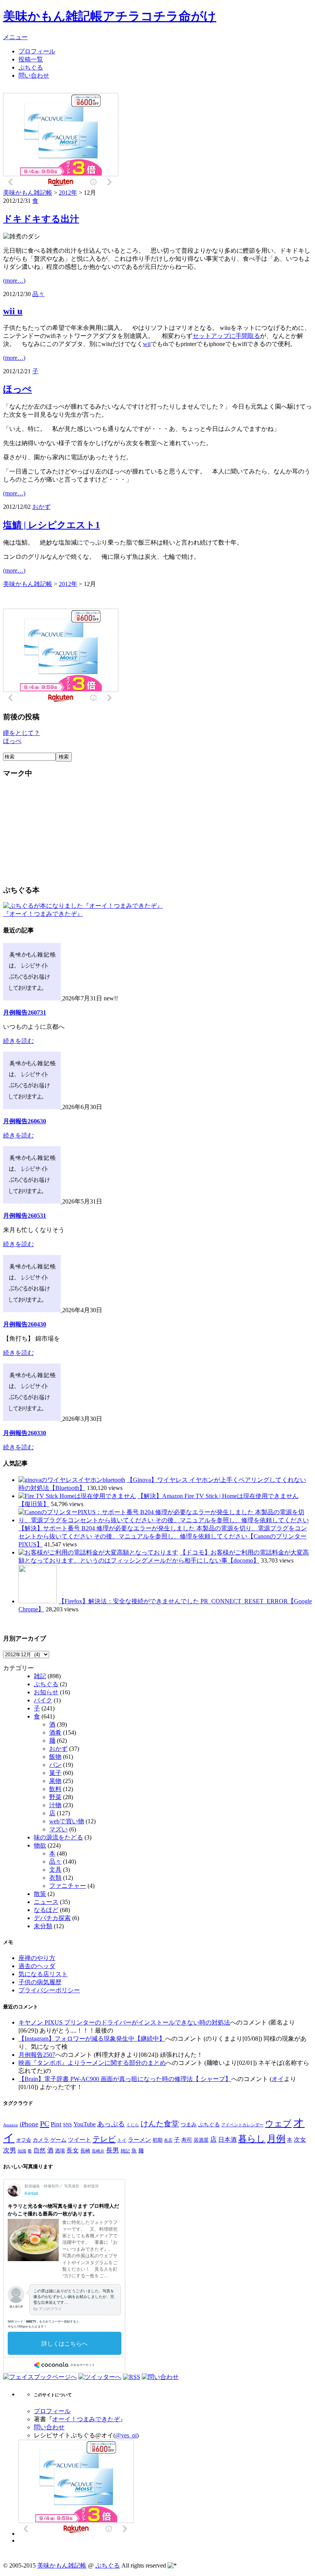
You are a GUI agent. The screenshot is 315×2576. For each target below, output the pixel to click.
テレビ (104, 2139)
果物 (55, 1781)
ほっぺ (17, 389)
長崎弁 (98, 2151)
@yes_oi (126, 2435)
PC (45, 2124)
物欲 (40, 1845)
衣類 (55, 1878)
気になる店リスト (43, 1974)
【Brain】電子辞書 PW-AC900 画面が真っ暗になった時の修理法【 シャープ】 (125, 2079)
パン (55, 1765)
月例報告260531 (25, 1216)
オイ (278, 2079)
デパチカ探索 (52, 1918)
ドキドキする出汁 (41, 219)
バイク (43, 1700)
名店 (168, 2140)
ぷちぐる (31, 67)
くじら (133, 2125)
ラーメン (139, 2140)
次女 (300, 2140)
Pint (56, 2124)
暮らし (252, 2139)
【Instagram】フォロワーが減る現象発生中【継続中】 (92, 2039)
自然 (40, 2150)
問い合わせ (34, 75)
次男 (10, 2150)
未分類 (43, 1926)
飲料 (55, 1789)
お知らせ (46, 1692)
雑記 (40, 1676)
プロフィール (37, 51)
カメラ (41, 2140)
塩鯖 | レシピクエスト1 (51, 525)
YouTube (85, 2124)
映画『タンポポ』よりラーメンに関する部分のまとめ (92, 2063)
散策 (40, 1894)
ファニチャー (68, 1886)
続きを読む (18, 1041)
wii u (13, 311)
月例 (276, 2139)
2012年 (68, 193)
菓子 (55, 1773)
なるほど (46, 1910)
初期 (157, 2140)
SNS (67, 2125)
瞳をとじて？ (22, 733)
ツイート (80, 2140)
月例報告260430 (25, 1324)
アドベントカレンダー (242, 2125)
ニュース (46, 1902)
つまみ (189, 2124)
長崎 (85, 2151)
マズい (58, 1829)
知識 (22, 2151)
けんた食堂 (160, 2124)
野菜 (55, 1797)
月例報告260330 (25, 1433)
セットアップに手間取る (226, 336)
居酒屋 (201, 2140)
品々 (38, 294)
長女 (73, 2150)
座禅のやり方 (37, 1958)
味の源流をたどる (58, 1837)
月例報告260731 (25, 1012)
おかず (41, 507)
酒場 (60, 2151)
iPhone (29, 2124)
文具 (55, 1870)
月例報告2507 (37, 2055)
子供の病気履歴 (40, 1982)
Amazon (11, 2125)
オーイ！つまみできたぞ (86, 2419)
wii (147, 344)
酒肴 (55, 1733)
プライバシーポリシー (49, 1990)
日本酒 (227, 2140)
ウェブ (278, 2124)
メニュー (15, 37)
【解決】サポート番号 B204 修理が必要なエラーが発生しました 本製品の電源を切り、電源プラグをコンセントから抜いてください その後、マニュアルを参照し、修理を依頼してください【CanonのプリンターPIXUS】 (163, 1536)
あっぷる (111, 2124)
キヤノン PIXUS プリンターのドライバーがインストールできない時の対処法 (124, 2022)
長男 (113, 2150)
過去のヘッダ (37, 1966)
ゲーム (58, 2140)
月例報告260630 (25, 1121)
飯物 (55, 1757)
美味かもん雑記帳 (110, 16)
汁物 (55, 1805)
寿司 (187, 2140)
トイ (122, 2140)
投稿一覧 (31, 59)
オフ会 (24, 2140)
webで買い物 (67, 1821)
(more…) (14, 281)
